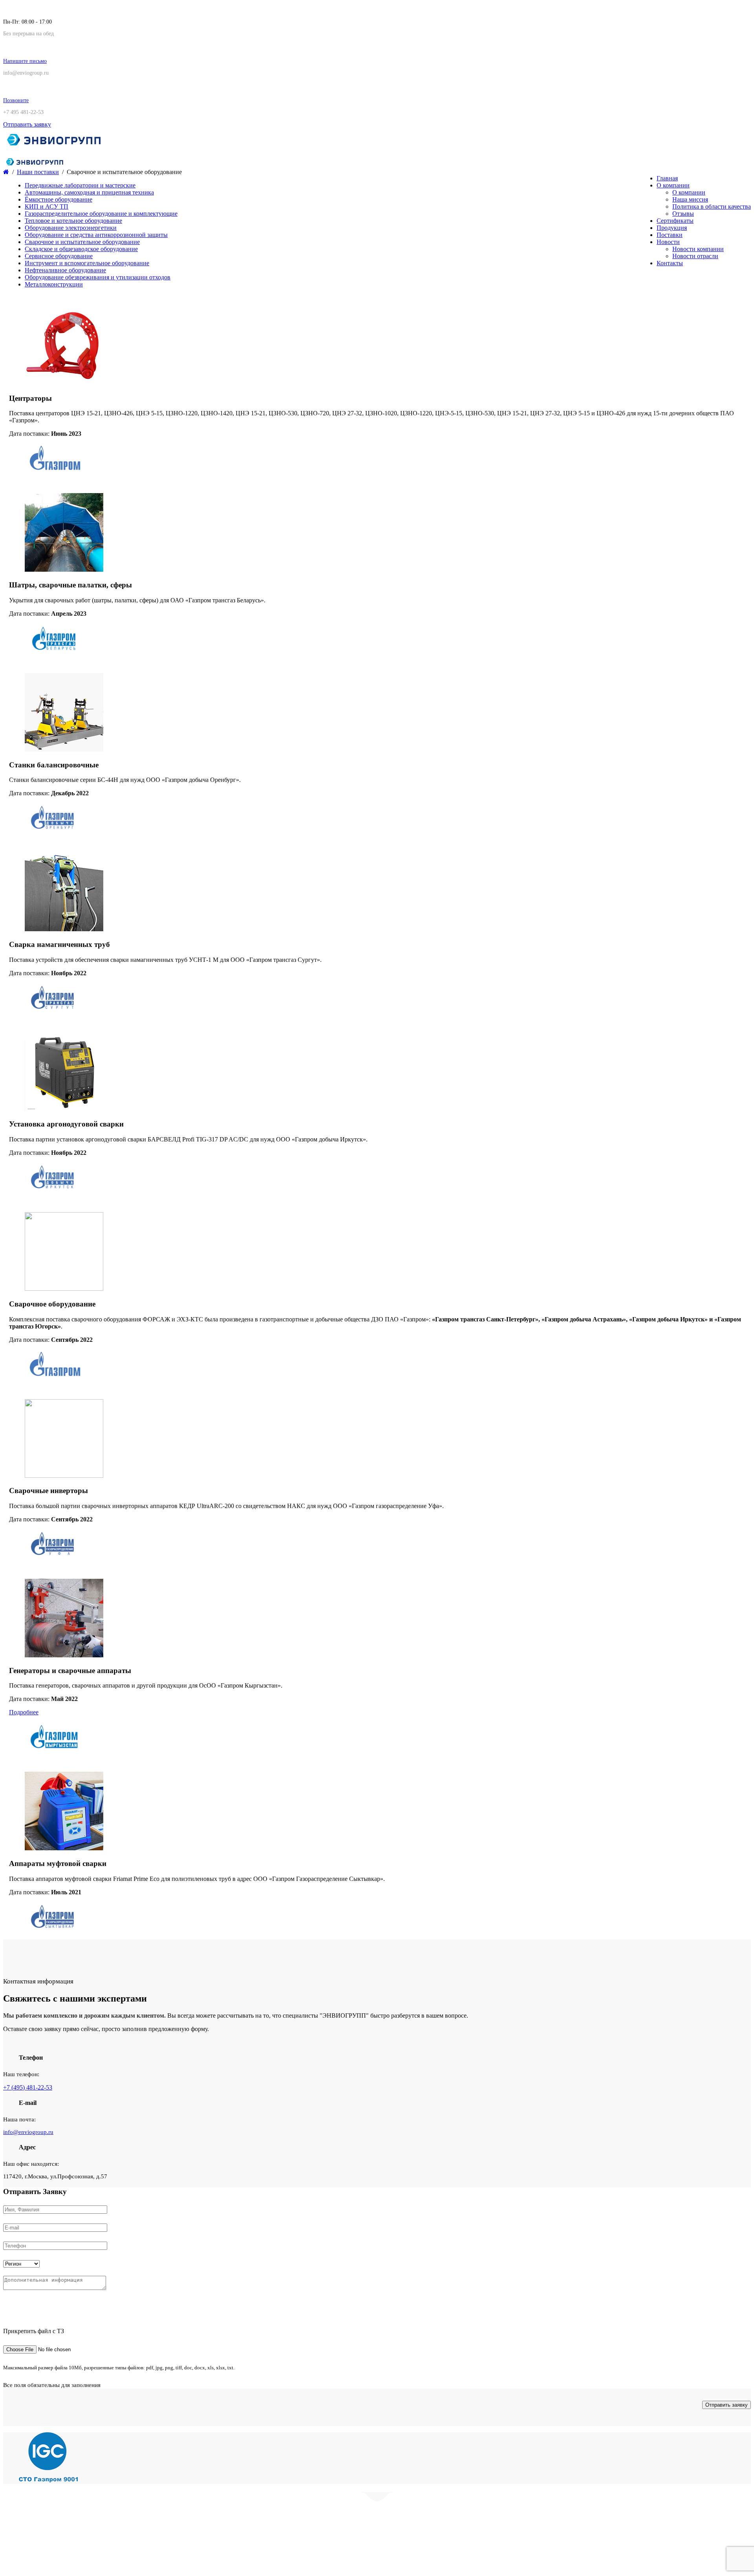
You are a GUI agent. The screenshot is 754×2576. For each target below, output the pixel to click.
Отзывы (683, 214)
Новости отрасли (695, 256)
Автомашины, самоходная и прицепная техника (89, 192)
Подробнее (24, 1712)
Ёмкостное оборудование (59, 199)
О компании (673, 185)
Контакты (670, 263)
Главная (667, 178)
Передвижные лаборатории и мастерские (80, 185)
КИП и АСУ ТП (47, 206)
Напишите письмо (25, 61)
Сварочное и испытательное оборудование (82, 242)
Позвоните (16, 100)
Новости (668, 242)
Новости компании (698, 249)
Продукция (672, 228)
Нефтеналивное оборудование (65, 270)
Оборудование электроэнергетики (71, 228)
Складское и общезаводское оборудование (81, 249)
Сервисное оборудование (59, 256)
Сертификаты (675, 221)
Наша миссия (690, 199)
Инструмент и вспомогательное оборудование (87, 263)
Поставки (670, 235)
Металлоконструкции (54, 284)
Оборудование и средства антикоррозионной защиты (96, 235)
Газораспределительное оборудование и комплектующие (101, 214)
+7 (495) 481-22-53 (28, 2087)
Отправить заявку (27, 124)
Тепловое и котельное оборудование (73, 221)
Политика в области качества (712, 206)
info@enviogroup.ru (28, 2132)
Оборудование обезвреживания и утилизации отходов (98, 277)
